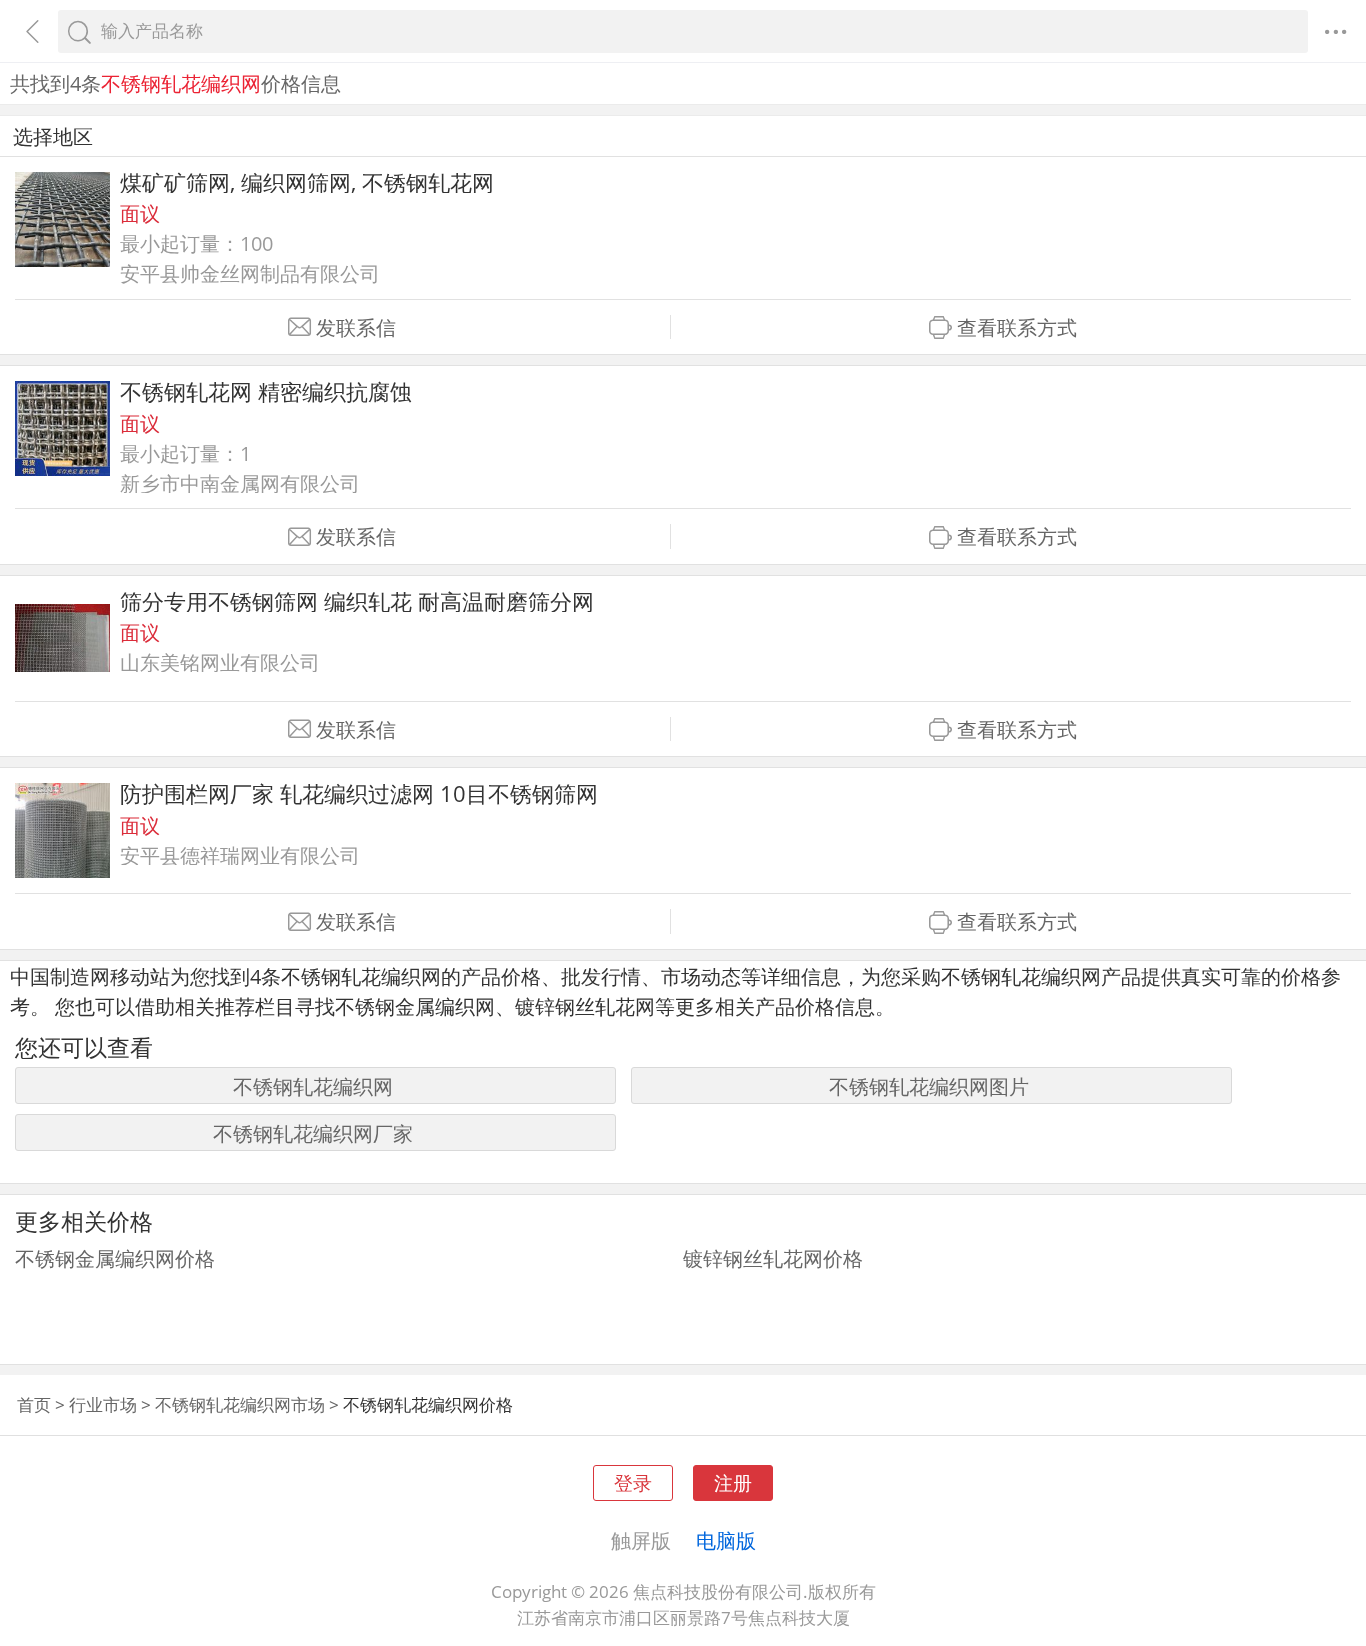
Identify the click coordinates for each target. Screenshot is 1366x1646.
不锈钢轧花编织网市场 (240, 1404)
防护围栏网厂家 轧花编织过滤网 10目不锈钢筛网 (359, 793)
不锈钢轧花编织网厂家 (313, 1133)
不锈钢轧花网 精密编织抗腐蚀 (266, 391)
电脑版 (726, 1540)
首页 (34, 1404)
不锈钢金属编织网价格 (115, 1258)
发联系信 (356, 327)
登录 (633, 1482)
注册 (733, 1482)
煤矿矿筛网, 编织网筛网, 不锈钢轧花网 (307, 182)
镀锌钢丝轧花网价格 (773, 1258)
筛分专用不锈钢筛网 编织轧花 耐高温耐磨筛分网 (357, 601)
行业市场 (103, 1404)
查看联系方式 (1017, 327)
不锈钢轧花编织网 (313, 1086)
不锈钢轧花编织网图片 (929, 1086)
